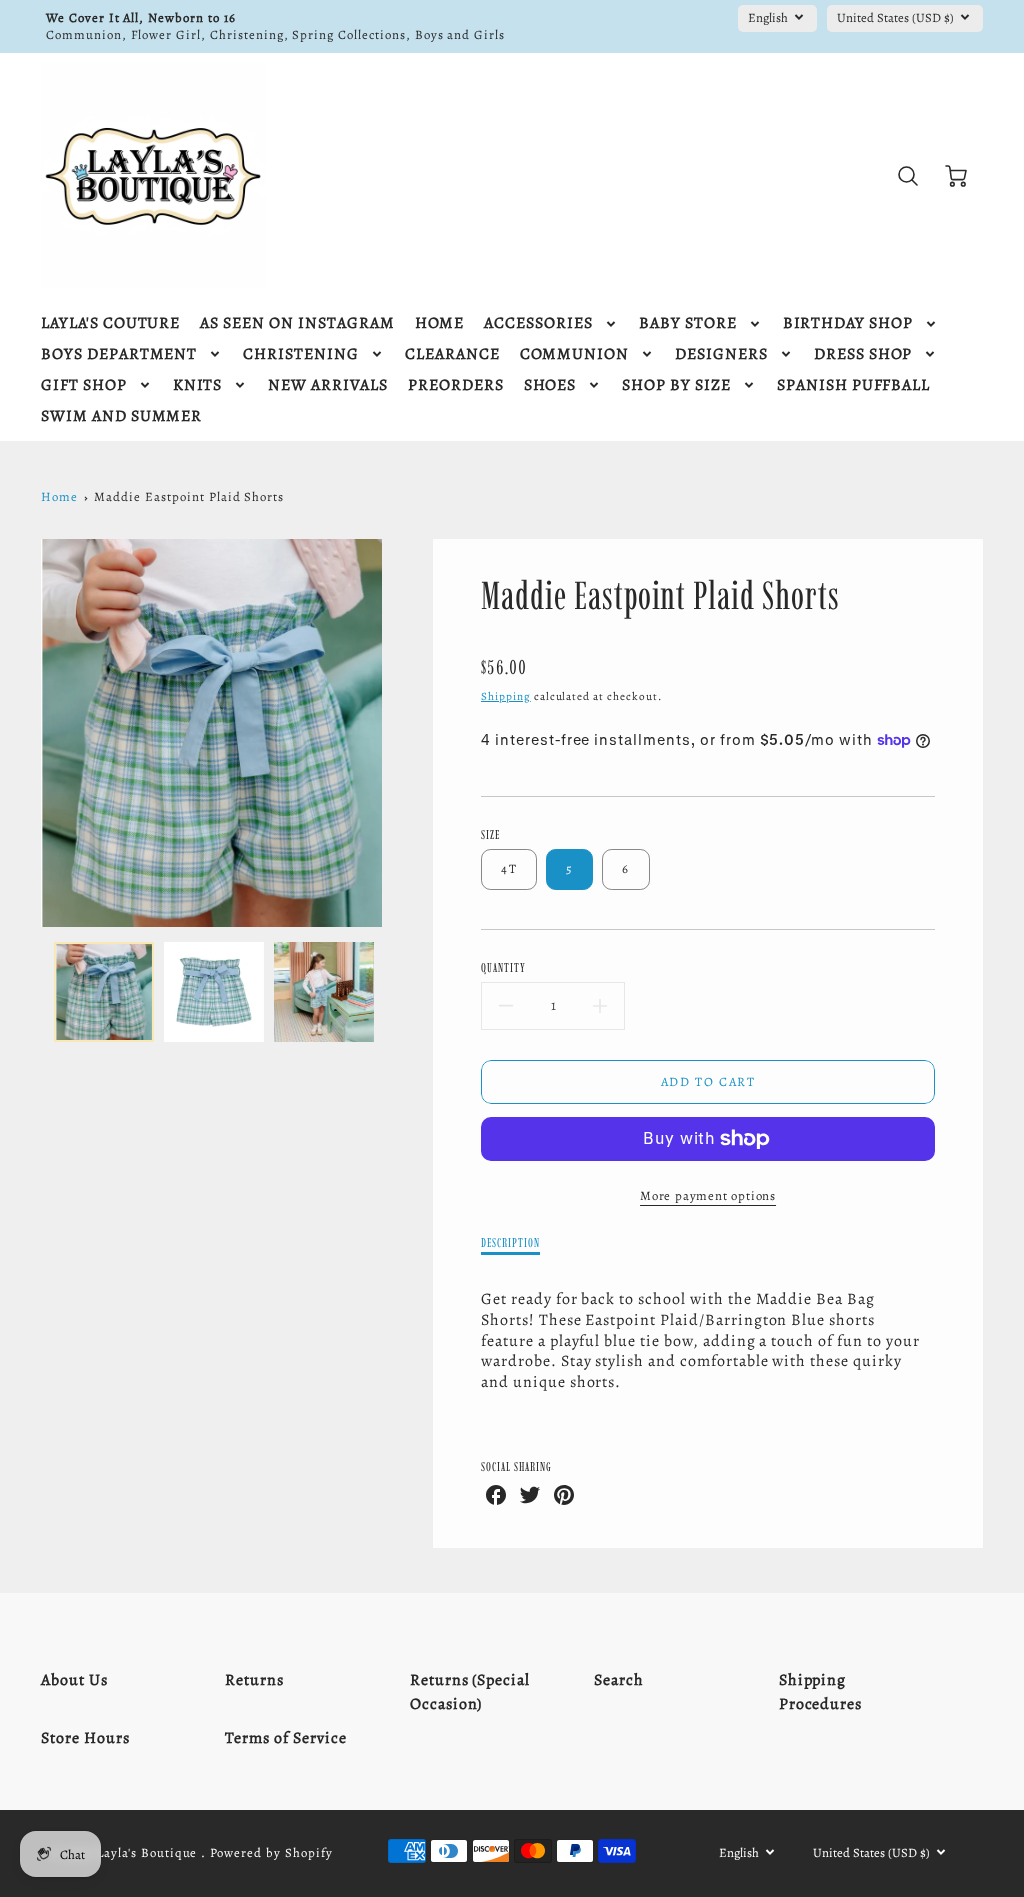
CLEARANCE (452, 354)
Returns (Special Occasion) (470, 1692)
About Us (74, 1680)
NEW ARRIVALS (328, 385)
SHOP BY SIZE (676, 385)
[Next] (397, 733)
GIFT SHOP (84, 385)
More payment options (708, 1195)
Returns (254, 1680)
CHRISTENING (301, 354)
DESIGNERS (721, 354)
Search (619, 1680)
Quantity (503, 967)
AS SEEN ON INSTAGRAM (297, 323)
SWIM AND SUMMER (121, 416)
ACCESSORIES (538, 323)
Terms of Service (285, 1738)
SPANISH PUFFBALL (853, 385)
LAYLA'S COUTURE (110, 323)
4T (509, 868)
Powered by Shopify (271, 1852)
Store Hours (85, 1738)
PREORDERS (456, 385)
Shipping (506, 696)
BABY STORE (688, 323)
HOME (440, 323)
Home (59, 496)
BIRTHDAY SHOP (848, 323)
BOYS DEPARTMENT (119, 354)
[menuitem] (110, 323)
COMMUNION (575, 354)
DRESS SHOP (863, 354)
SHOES (550, 385)
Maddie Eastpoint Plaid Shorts (189, 496)
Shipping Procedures (821, 1692)
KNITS (198, 385)
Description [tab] (510, 1242)
